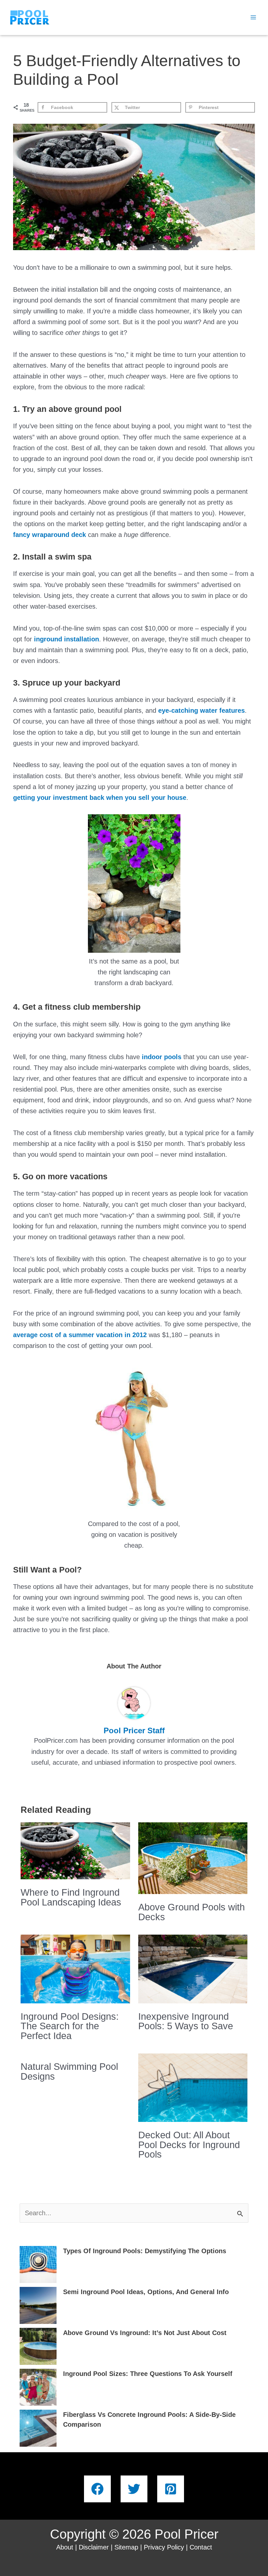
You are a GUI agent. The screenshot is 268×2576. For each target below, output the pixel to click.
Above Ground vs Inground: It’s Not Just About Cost (145, 2333)
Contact (201, 2547)
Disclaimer (94, 2547)
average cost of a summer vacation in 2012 (80, 1335)
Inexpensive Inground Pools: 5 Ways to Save (186, 2021)
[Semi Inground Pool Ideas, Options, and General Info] (38, 2305)
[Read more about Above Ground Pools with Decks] (193, 1858)
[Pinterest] (171, 2489)
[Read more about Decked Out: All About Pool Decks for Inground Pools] (193, 2087)
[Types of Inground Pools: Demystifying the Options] (38, 2264)
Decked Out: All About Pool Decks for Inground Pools (189, 2145)
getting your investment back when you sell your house (100, 798)
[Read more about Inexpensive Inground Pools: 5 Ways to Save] (193, 1968)
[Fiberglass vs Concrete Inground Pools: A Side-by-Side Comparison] (38, 2428)
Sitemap (126, 2547)
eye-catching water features (201, 710)
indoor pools (162, 1057)
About (65, 2547)
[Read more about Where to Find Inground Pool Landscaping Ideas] (75, 1850)
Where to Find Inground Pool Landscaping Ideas (71, 1897)
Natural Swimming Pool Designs (69, 2071)
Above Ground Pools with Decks (192, 1912)
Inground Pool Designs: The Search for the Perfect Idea (70, 2026)
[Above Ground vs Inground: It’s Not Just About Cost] (38, 2346)
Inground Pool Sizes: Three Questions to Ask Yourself (148, 2374)
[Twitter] (134, 2489)
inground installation (67, 639)
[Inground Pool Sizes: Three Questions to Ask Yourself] (38, 2387)
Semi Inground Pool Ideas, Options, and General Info (146, 2292)
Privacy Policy (164, 2547)
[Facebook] (97, 2489)
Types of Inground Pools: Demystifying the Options (145, 2251)
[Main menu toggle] (253, 17)
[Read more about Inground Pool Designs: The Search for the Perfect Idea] (75, 1968)
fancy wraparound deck (50, 535)
